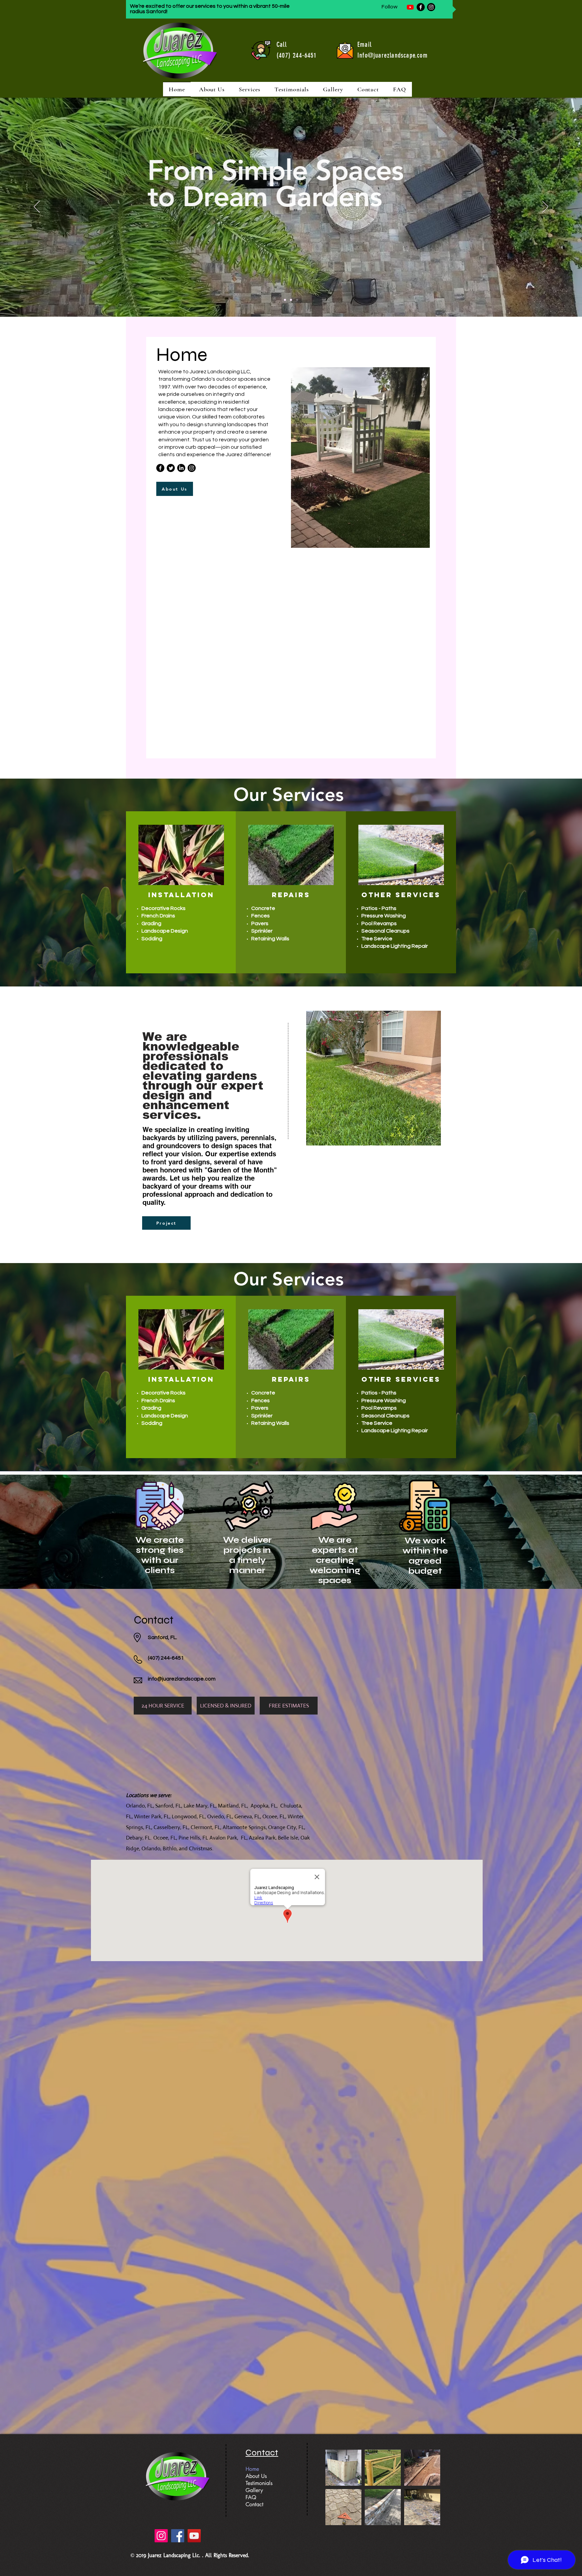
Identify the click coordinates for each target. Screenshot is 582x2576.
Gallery (254, 2490)
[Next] (545, 207)
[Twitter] (171, 468)
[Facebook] (421, 7)
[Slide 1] (285, 300)
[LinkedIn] (181, 468)
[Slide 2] (291, 300)
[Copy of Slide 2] (297, 300)
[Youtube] (410, 7)
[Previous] (37, 207)
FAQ (251, 2497)
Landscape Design (165, 931)
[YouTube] (194, 2536)
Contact (254, 2504)
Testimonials (259, 2483)
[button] (250, 89)
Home (252, 2469)
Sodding (152, 939)
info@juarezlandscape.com (182, 1679)
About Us (256, 2476)
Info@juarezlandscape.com (393, 55)
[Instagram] (431, 7)
